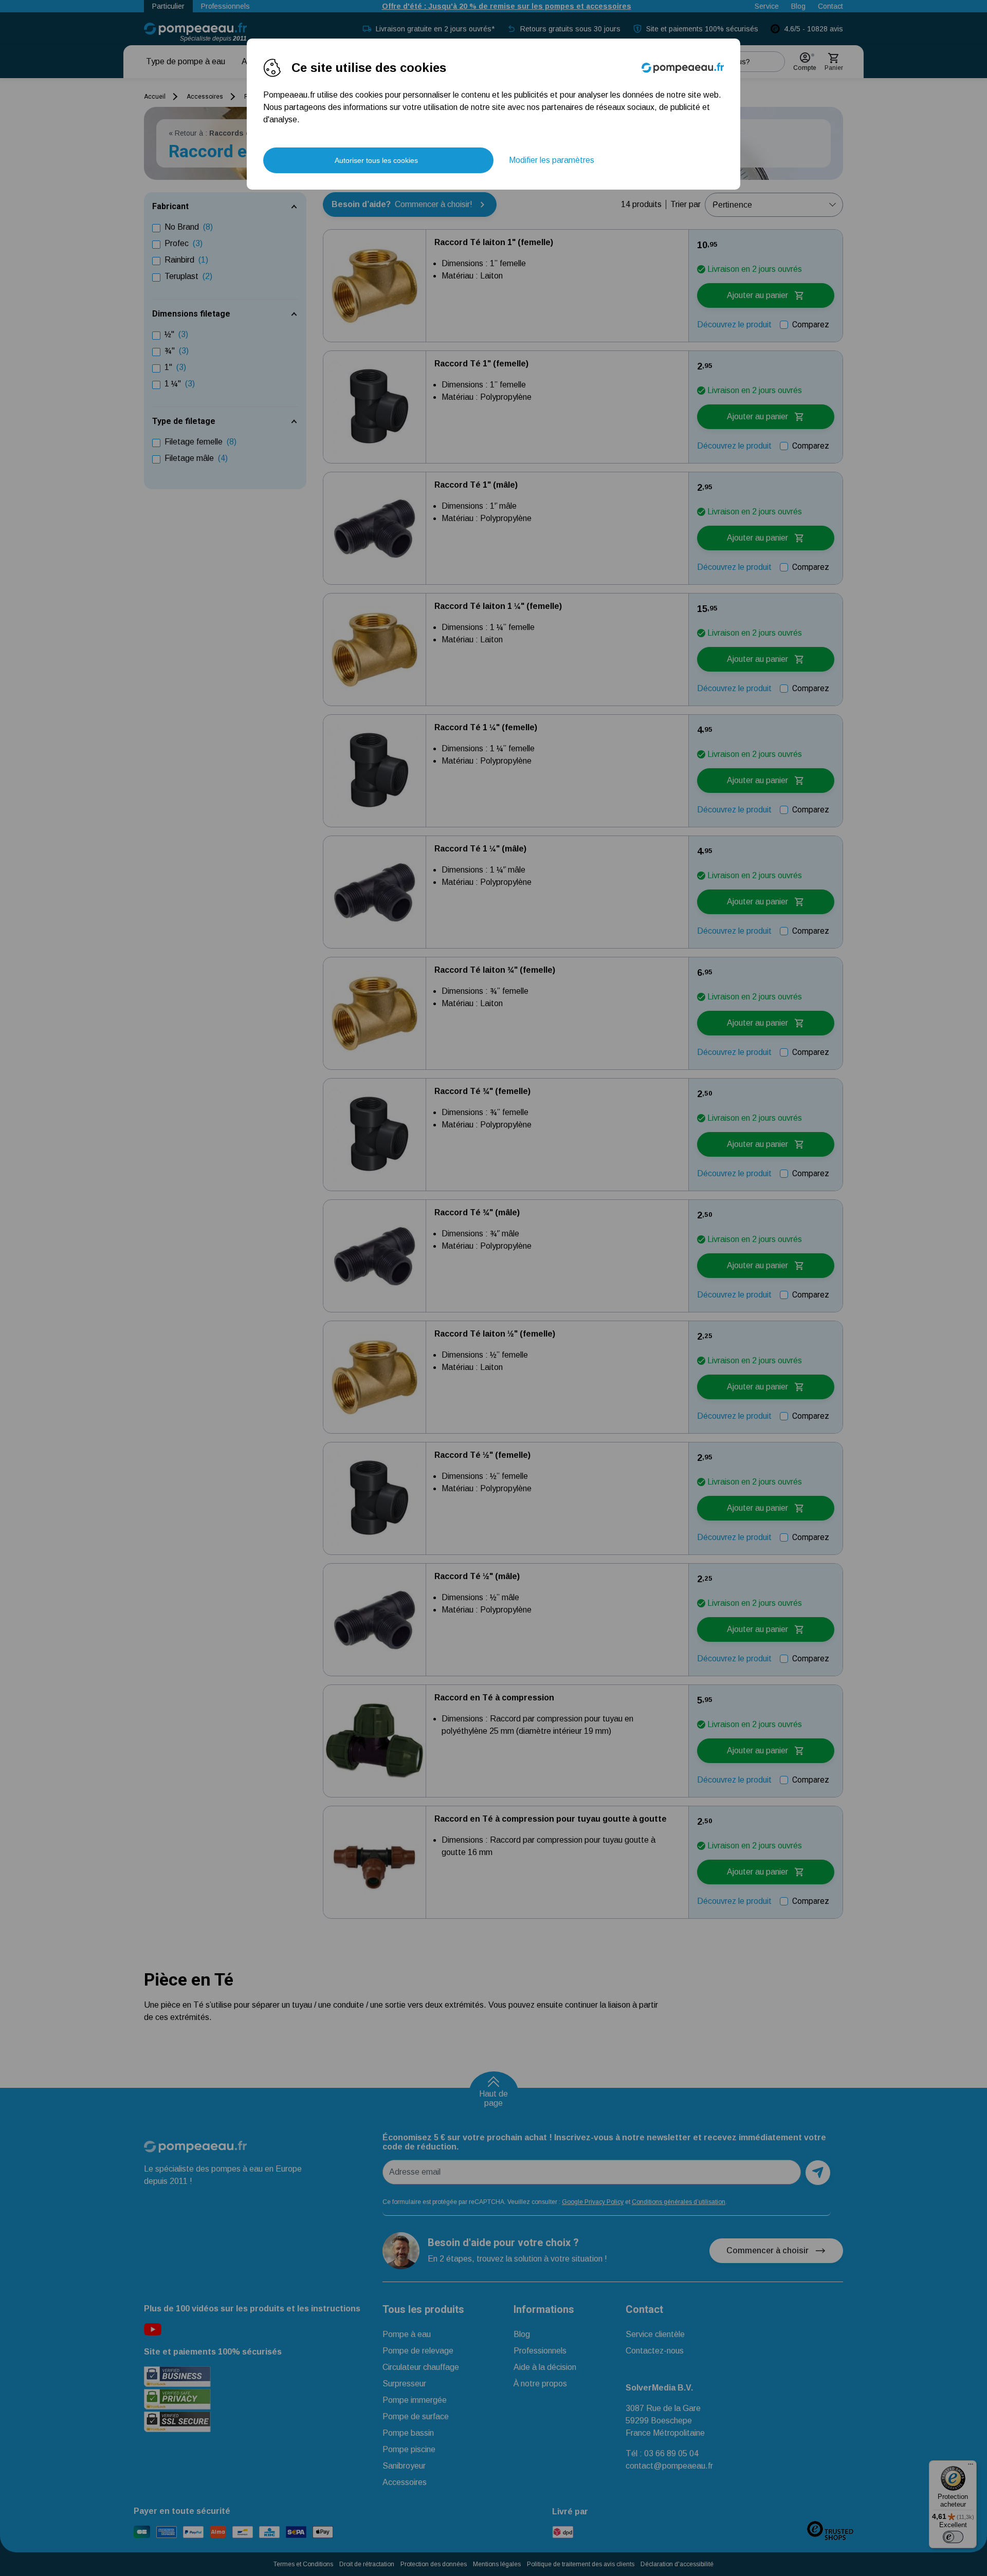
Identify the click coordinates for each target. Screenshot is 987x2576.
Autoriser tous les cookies (376, 160)
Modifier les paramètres (552, 160)
